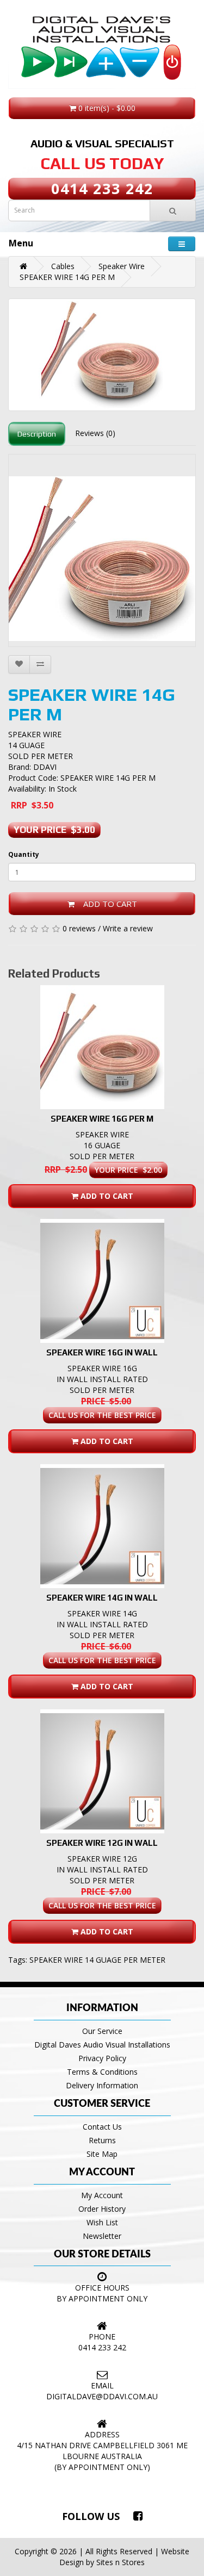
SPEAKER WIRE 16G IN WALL (102, 1352)
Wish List (102, 2222)
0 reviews (79, 928)
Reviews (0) (95, 433)
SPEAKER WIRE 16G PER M (102, 1119)
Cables (63, 266)
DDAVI (45, 767)
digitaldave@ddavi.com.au (102, 2396)
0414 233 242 (102, 188)
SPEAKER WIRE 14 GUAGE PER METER (97, 1960)
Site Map (102, 2154)
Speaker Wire (122, 266)
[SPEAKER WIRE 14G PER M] (102, 355)
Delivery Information (102, 2085)
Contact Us (102, 2127)
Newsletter (102, 2236)
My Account (102, 2195)
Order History (102, 2209)
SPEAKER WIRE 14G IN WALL (102, 1598)
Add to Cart (106, 904)
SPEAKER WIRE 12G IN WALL (102, 1843)
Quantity (24, 854)
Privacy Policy (102, 2058)
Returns (102, 2140)
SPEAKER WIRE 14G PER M (67, 277)
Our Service (102, 2031)
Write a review (128, 928)
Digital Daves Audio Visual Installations (102, 2045)
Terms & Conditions (102, 2072)
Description (37, 434)
